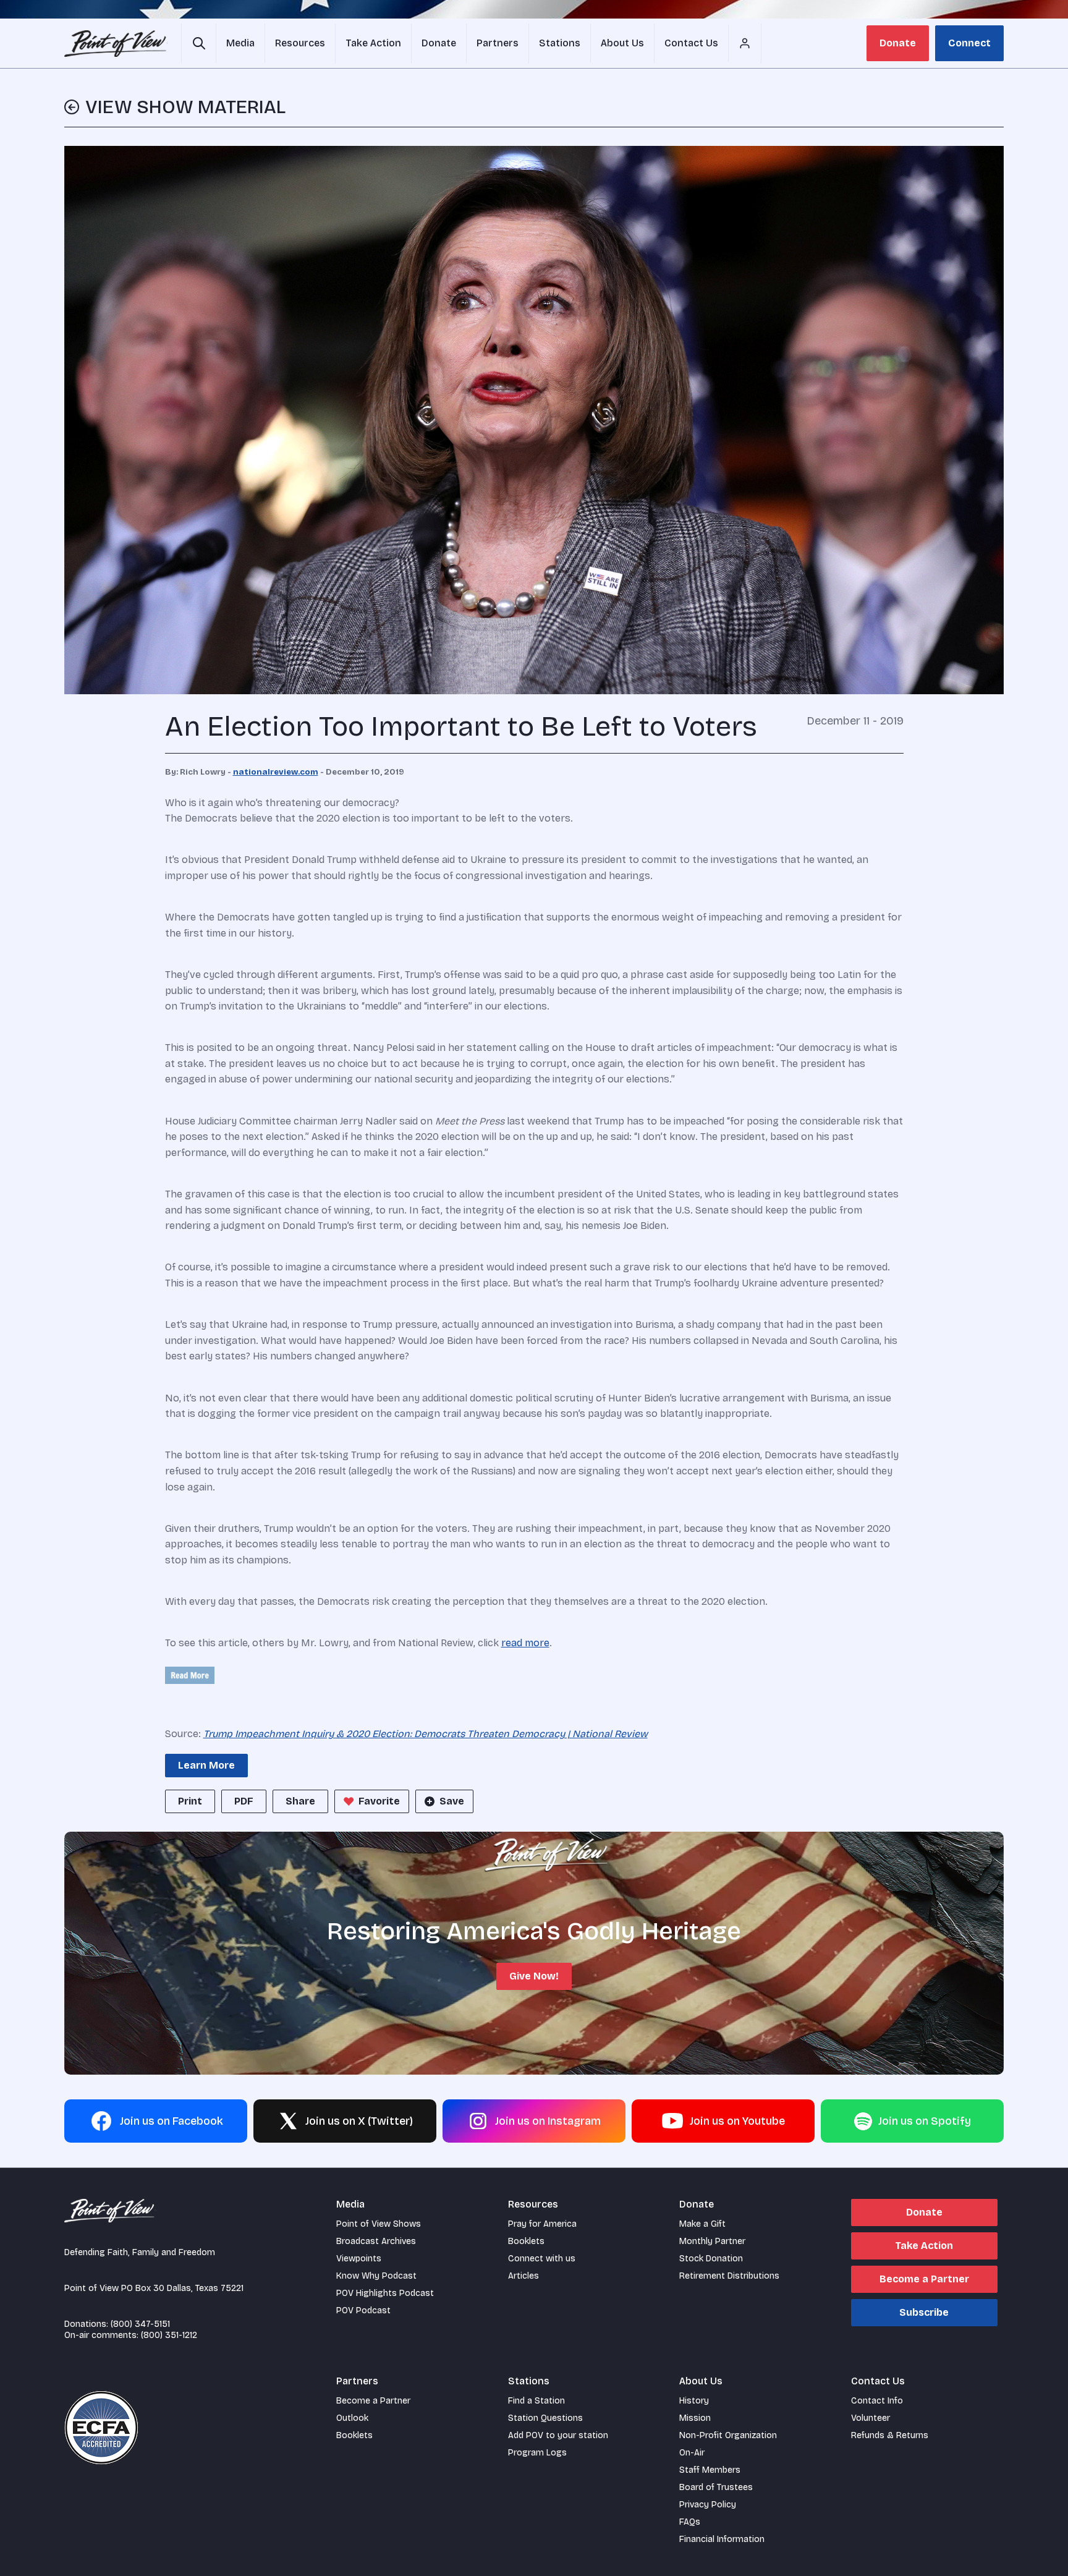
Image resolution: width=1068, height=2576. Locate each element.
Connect (969, 43)
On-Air (692, 2453)
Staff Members (710, 2470)
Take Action (924, 2246)
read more (525, 1643)
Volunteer (871, 2418)
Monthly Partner (712, 2241)
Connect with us (542, 2259)
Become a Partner (924, 2279)
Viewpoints (359, 2259)
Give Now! (534, 1976)
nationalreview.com (276, 772)
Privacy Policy (708, 2505)
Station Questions (545, 2418)
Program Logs (537, 2453)
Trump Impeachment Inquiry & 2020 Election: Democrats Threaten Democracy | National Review (426, 1734)
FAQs (690, 2522)
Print (190, 1801)
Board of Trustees (716, 2487)
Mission (695, 2418)
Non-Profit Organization (728, 2435)
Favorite (379, 1801)
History (694, 2401)
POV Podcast (363, 2310)
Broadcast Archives (376, 2241)
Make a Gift (702, 2224)
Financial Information (722, 2539)
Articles (523, 2276)
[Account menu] (745, 43)
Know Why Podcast (376, 2276)
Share (300, 1801)
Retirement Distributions (729, 2276)
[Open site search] (199, 43)
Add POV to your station (558, 2435)
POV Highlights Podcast (385, 2293)
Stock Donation (711, 2259)
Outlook (352, 2418)
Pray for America (542, 2224)
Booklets (526, 2241)
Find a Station (536, 2401)
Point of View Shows (379, 2224)
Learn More (206, 1765)
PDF (244, 1801)
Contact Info (877, 2401)
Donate (898, 43)
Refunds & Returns (890, 2435)
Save (452, 1801)
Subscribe (924, 2312)
